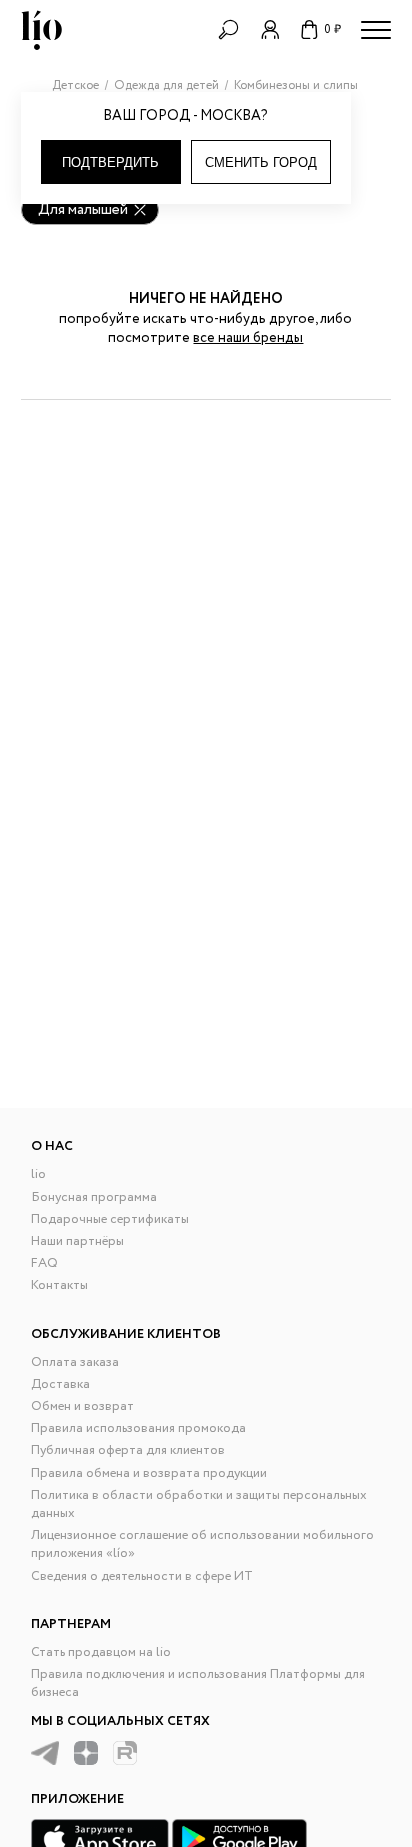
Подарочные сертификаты (110, 1219)
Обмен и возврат (82, 1406)
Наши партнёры (77, 1241)
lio (38, 1174)
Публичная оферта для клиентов (128, 1450)
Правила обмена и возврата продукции (149, 1473)
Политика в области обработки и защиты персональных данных (199, 1504)
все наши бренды (248, 338)
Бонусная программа (94, 1197)
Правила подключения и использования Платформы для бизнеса (198, 1683)
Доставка (60, 1384)
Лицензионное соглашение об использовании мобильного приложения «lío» (202, 1544)
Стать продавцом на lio (101, 1652)
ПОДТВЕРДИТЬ (110, 162)
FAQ (44, 1263)
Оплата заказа (75, 1362)
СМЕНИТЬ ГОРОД (261, 162)
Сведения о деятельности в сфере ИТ (142, 1576)
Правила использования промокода (138, 1428)
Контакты (59, 1285)
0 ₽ (332, 29)
